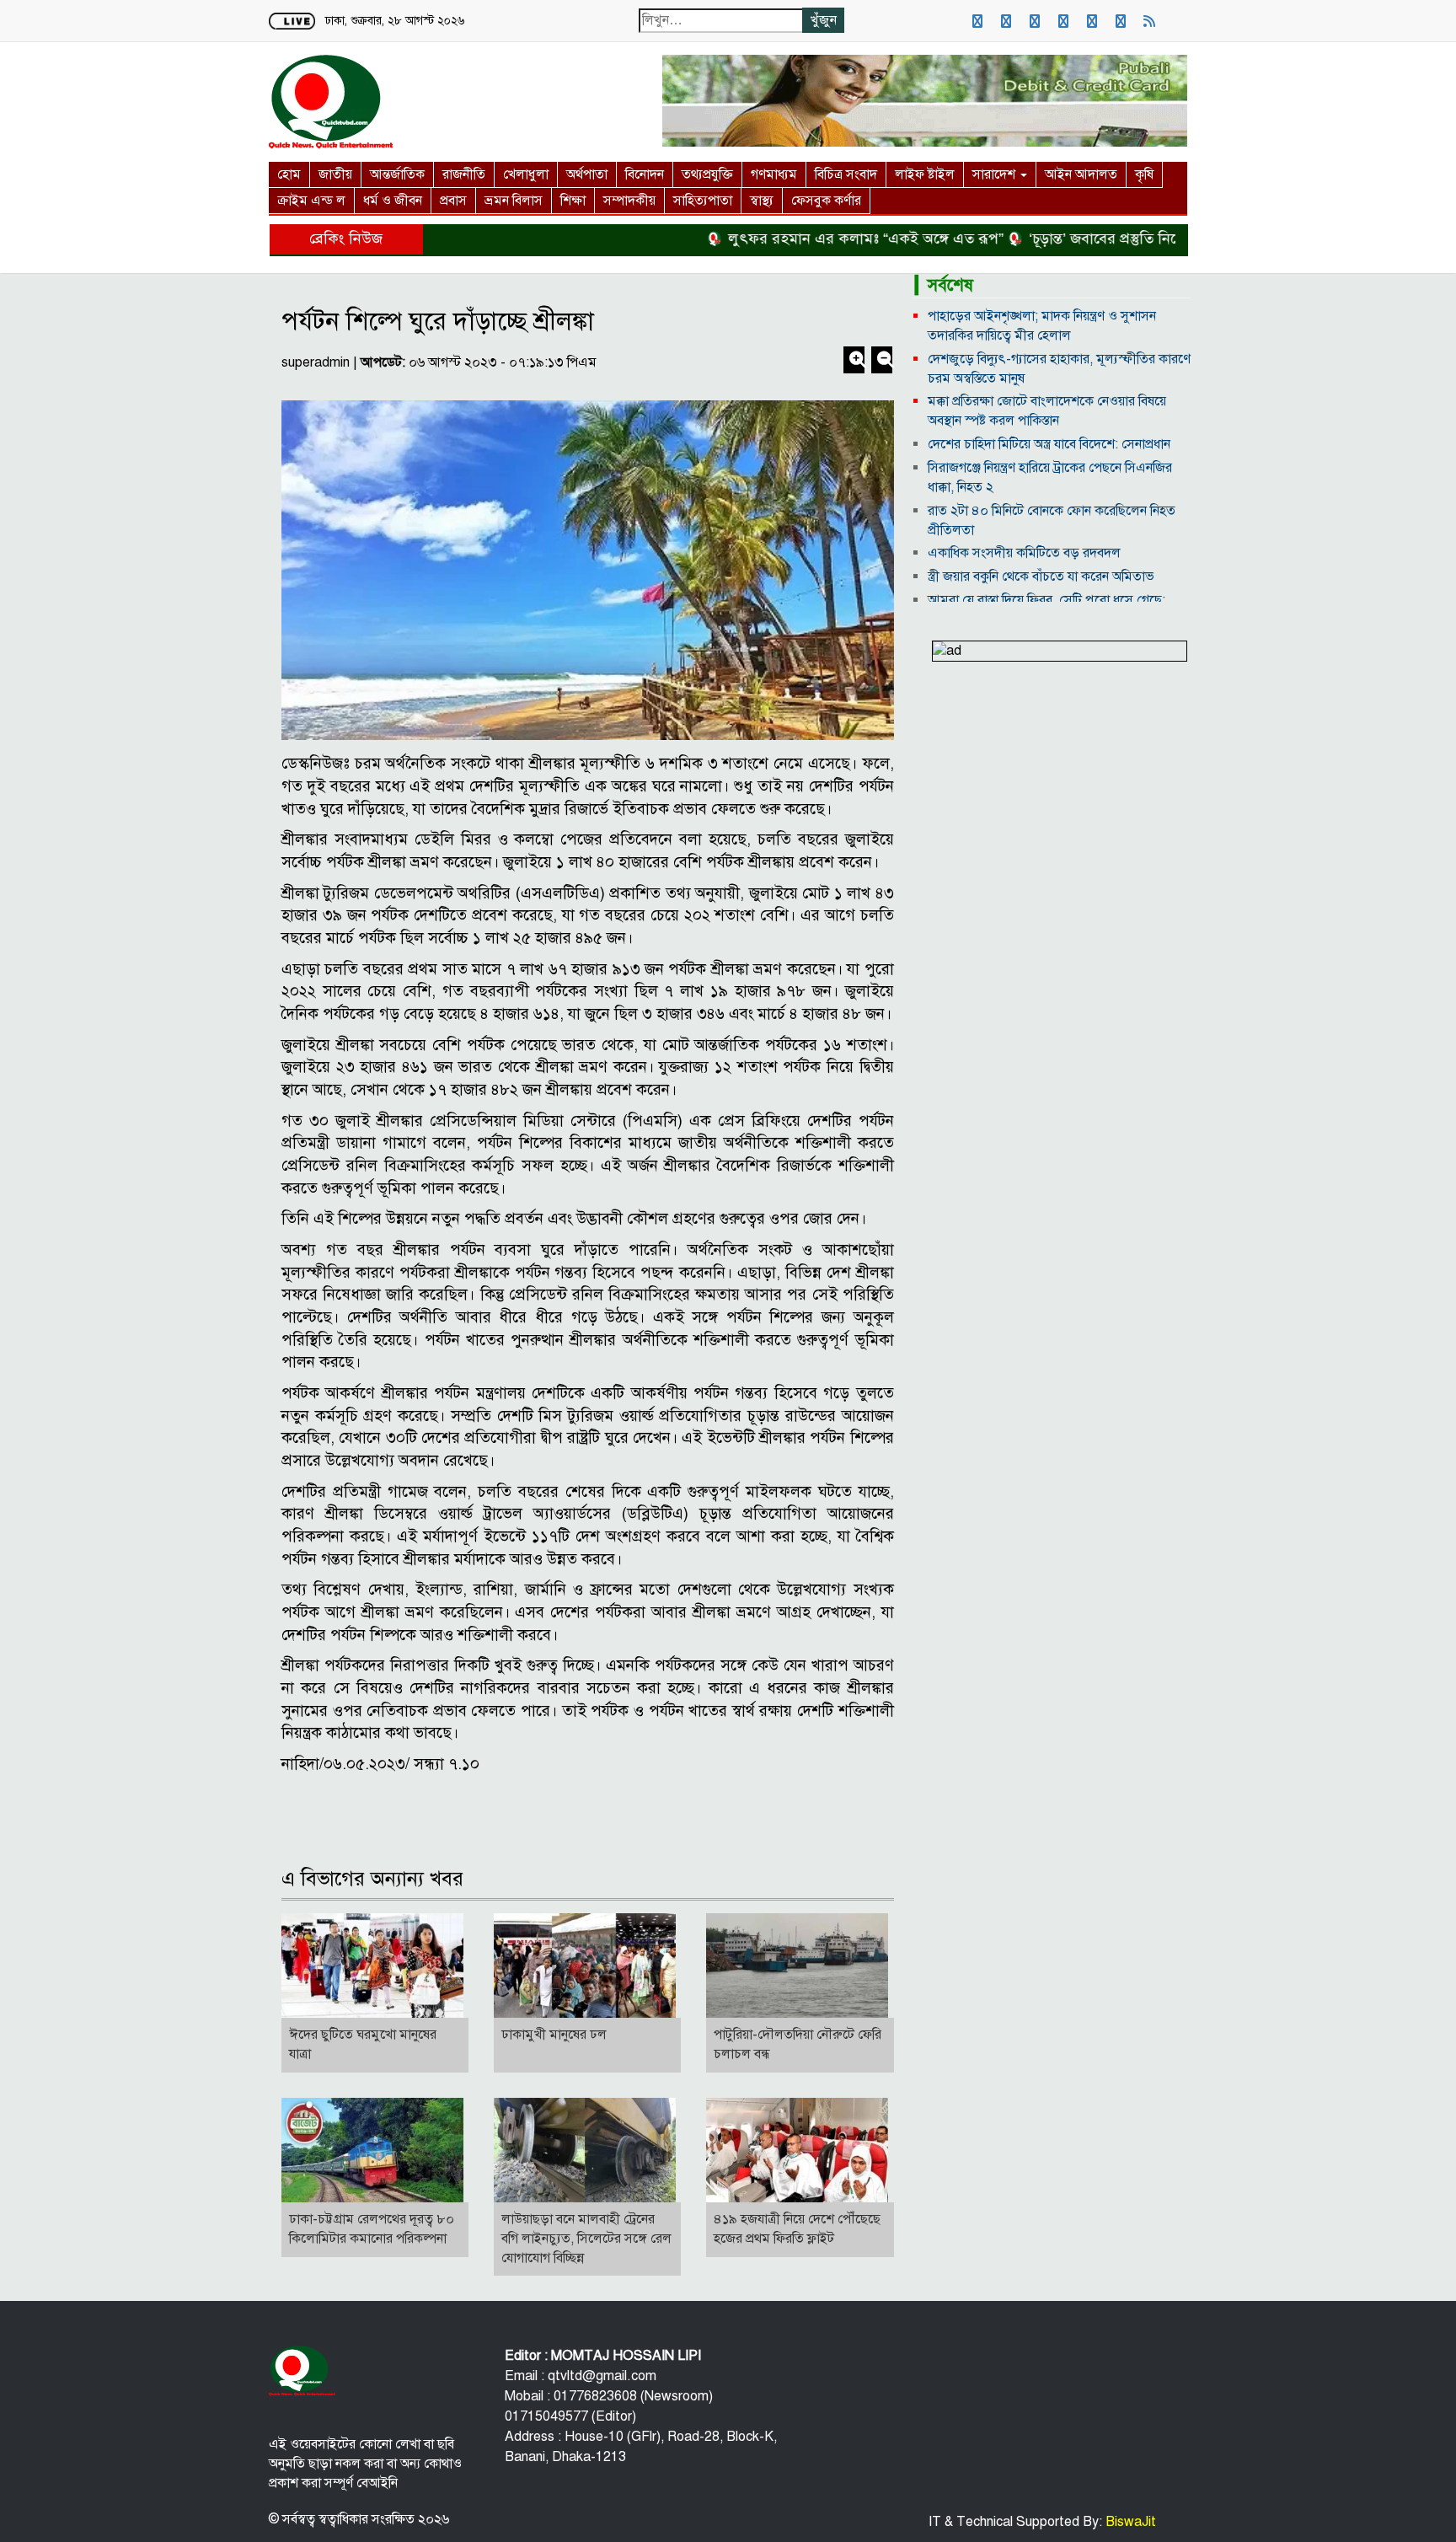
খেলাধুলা (526, 174)
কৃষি (1144, 174)
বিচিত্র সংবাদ (846, 174)
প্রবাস (453, 201)
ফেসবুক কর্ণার (826, 201)
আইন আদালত (1081, 174)
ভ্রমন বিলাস (514, 201)
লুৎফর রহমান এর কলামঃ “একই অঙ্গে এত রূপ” (809, 239)
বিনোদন (645, 174)
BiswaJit (1129, 2522)
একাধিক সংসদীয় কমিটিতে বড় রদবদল (1024, 553)
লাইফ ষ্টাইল (925, 174)
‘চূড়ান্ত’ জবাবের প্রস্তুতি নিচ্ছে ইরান (1069, 239)
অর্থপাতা (587, 174)
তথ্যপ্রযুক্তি (707, 174)
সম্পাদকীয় (629, 201)
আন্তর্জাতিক (397, 174)
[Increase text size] (856, 362)
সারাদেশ (996, 174)
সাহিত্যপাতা (703, 201)
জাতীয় (335, 174)
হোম (289, 174)
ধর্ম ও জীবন (393, 201)
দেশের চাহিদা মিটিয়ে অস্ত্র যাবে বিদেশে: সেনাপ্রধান (1049, 444)
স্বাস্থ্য (762, 201)
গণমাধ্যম (774, 174)
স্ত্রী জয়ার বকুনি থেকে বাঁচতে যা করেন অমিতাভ (1041, 577)
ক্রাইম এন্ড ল (311, 201)
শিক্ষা (573, 201)
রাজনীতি (464, 174)
